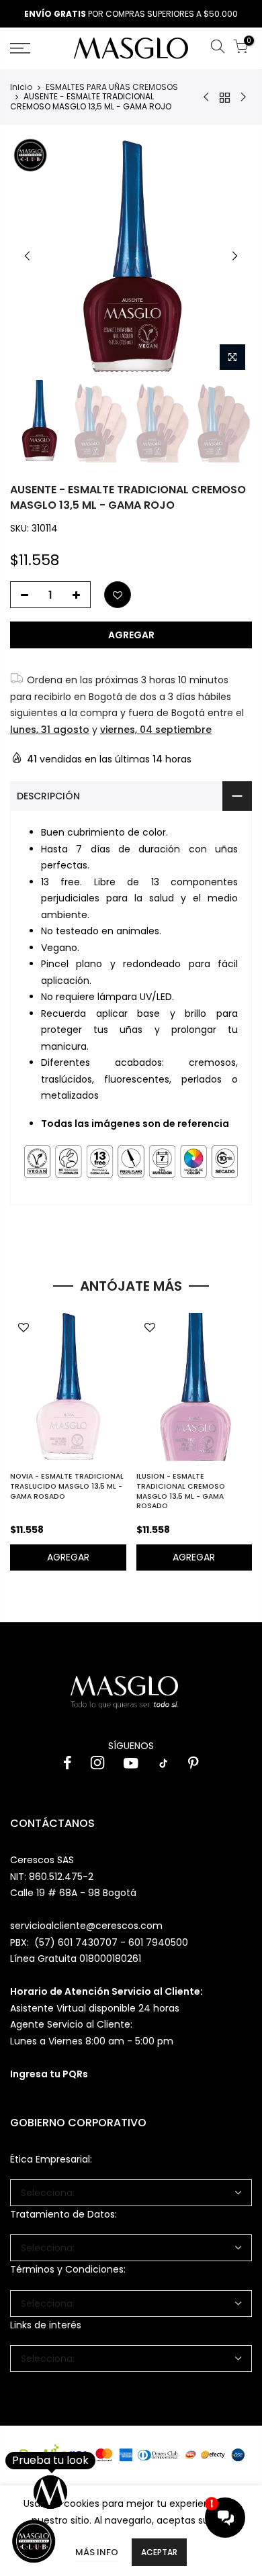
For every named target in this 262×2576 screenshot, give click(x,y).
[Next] (234, 256)
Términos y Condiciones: (68, 2269)
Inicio (21, 87)
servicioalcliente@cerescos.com (86, 1926)
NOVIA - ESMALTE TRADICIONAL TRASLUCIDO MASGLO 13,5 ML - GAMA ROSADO (67, 1486)
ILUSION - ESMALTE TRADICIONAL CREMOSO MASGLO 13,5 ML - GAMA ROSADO (181, 1491)
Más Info (97, 2552)
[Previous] (28, 256)
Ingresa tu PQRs (49, 2074)
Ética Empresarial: (51, 2159)
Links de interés (46, 2325)
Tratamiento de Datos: (63, 2214)
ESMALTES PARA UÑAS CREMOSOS (112, 87)
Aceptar (159, 2552)
